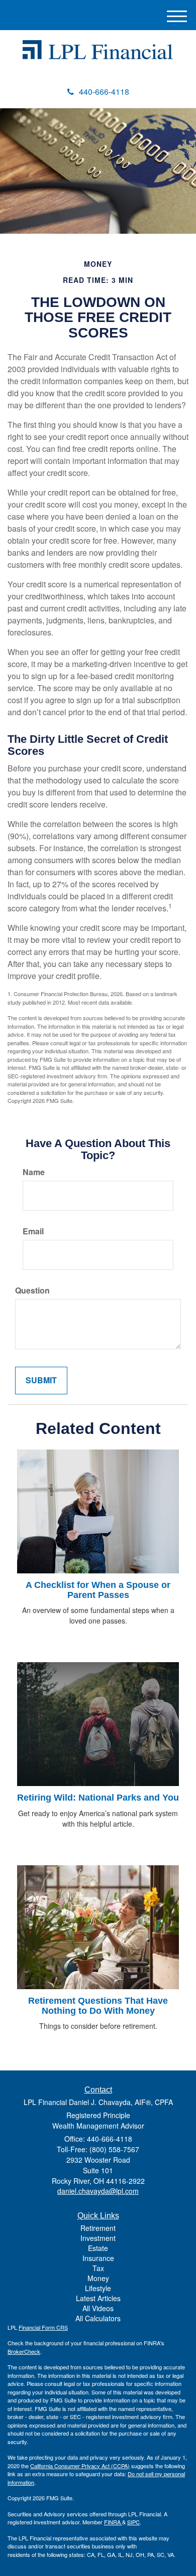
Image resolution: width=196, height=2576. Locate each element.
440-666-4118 (104, 92)
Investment (98, 2238)
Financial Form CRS (43, 2327)
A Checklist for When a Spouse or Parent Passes (98, 1590)
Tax (98, 2268)
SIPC (133, 2522)
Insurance (98, 2258)
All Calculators (98, 2318)
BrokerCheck (24, 2351)
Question (32, 1291)
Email (33, 1231)
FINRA (113, 2522)
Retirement (98, 2228)
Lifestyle (98, 2288)
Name (34, 1172)
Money (98, 2278)
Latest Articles (98, 2298)
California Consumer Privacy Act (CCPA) (80, 2466)
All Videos (98, 2308)
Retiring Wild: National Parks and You (98, 1798)
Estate (98, 2248)
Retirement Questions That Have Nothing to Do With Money (98, 2006)
